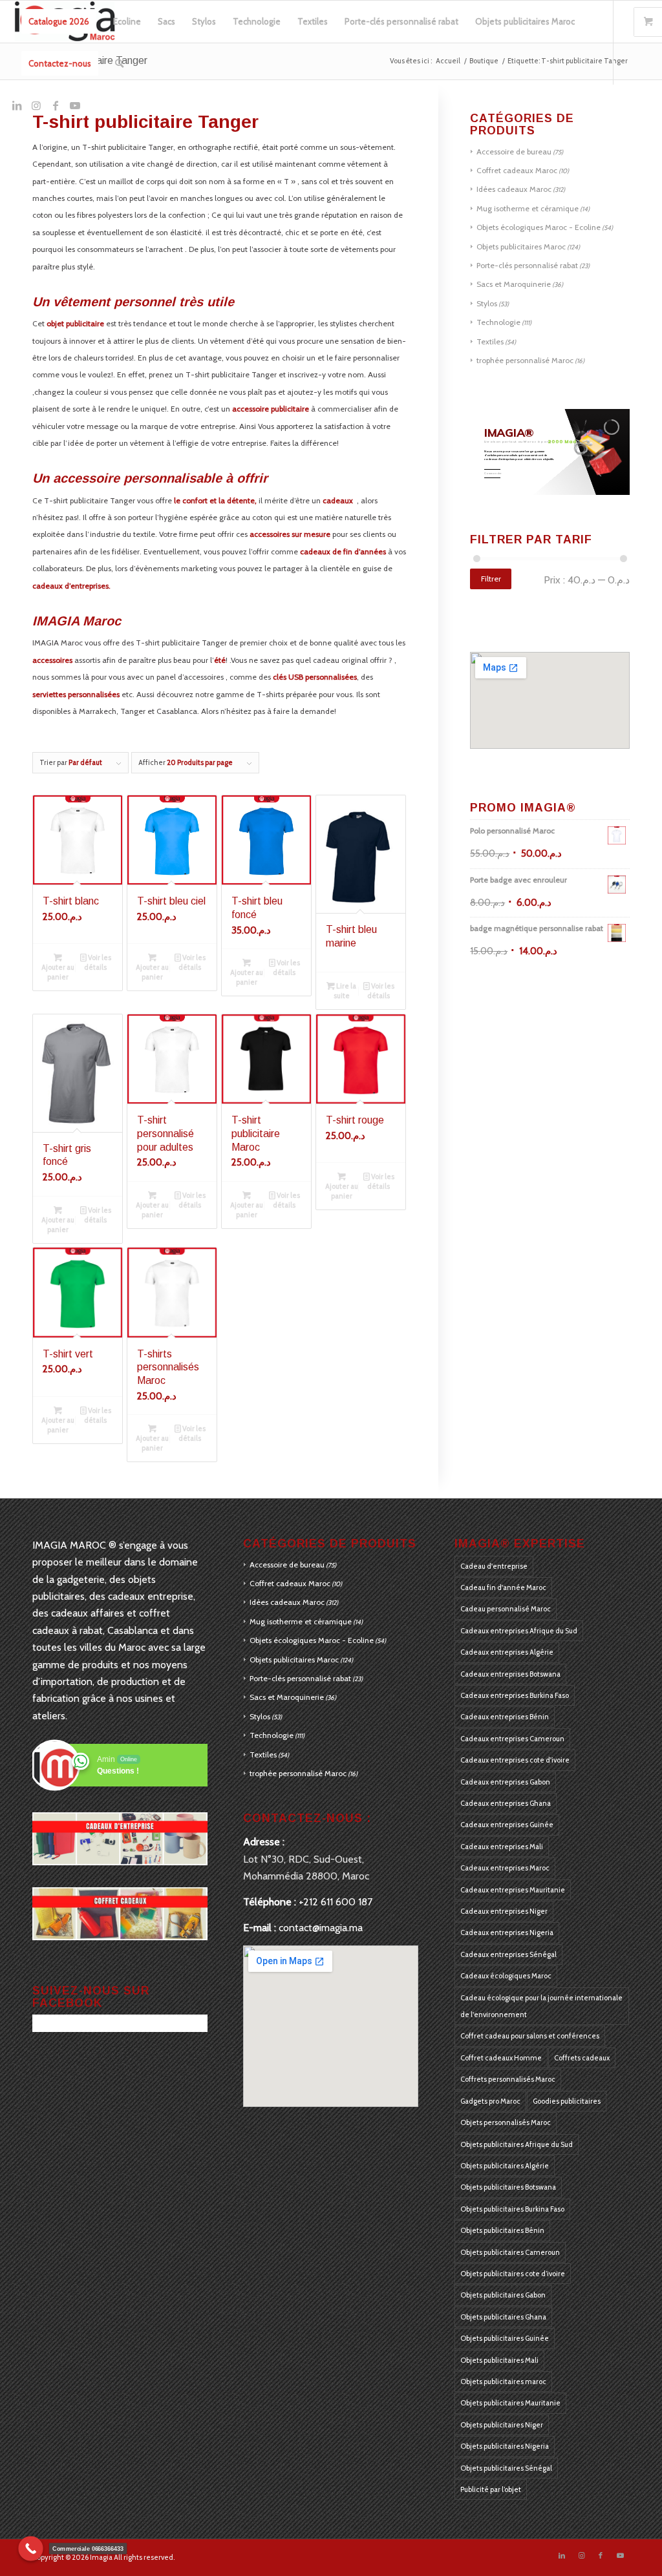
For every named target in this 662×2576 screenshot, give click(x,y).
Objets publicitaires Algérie (505, 2166)
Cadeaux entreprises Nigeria (507, 1932)
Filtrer (491, 579)
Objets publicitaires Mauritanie (510, 2403)
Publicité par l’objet (491, 2489)
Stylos (487, 303)
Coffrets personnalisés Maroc (508, 2079)
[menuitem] (59, 22)
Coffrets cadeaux (582, 2058)
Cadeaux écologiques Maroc (506, 1976)
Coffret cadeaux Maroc (517, 170)
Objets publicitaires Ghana (503, 2317)
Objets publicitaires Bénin (502, 2230)
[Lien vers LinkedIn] (17, 105)
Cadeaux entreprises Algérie (507, 1652)
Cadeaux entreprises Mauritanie (513, 1890)
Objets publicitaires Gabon (503, 2295)
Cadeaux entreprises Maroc (505, 1868)
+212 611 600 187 (336, 1902)
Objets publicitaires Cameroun (510, 2252)
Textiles (490, 341)
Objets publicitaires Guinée (505, 2338)
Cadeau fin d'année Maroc (503, 1587)
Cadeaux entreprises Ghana (506, 1803)
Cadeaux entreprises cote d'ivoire (515, 1760)
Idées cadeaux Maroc (514, 189)
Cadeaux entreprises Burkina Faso (515, 1695)
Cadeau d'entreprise (494, 1566)
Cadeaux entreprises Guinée (507, 1825)
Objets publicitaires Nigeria (505, 2446)
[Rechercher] (119, 64)
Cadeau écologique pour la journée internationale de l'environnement (541, 2006)
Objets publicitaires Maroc (521, 246)
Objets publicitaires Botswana (508, 2187)
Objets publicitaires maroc (503, 2382)
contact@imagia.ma (321, 1928)
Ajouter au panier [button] (58, 972)
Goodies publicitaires (567, 2101)
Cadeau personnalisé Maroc (506, 1609)
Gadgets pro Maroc (490, 2101)
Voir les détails (98, 962)
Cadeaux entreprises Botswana (510, 1674)
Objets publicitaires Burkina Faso (512, 2209)
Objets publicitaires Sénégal (506, 2468)
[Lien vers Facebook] (56, 105)
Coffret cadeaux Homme (501, 2058)
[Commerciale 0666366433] (31, 2549)
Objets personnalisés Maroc (506, 2122)
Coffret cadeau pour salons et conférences (530, 2036)
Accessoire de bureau (514, 152)
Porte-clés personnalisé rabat (527, 265)
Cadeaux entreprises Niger (504, 1911)
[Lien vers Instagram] (36, 105)
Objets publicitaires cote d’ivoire (513, 2274)
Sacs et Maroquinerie (514, 284)
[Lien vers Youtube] (75, 105)
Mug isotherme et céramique (528, 208)
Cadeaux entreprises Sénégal (508, 1954)
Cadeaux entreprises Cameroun (512, 1739)
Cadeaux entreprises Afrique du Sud (519, 1631)
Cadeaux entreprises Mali (502, 1847)
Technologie (498, 322)
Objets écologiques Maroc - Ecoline (539, 227)
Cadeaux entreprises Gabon (505, 1782)
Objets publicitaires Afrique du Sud (517, 2144)
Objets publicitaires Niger (502, 2425)
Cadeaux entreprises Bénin (505, 1717)
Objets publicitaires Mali (499, 2360)
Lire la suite (345, 991)
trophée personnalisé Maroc (525, 360)
